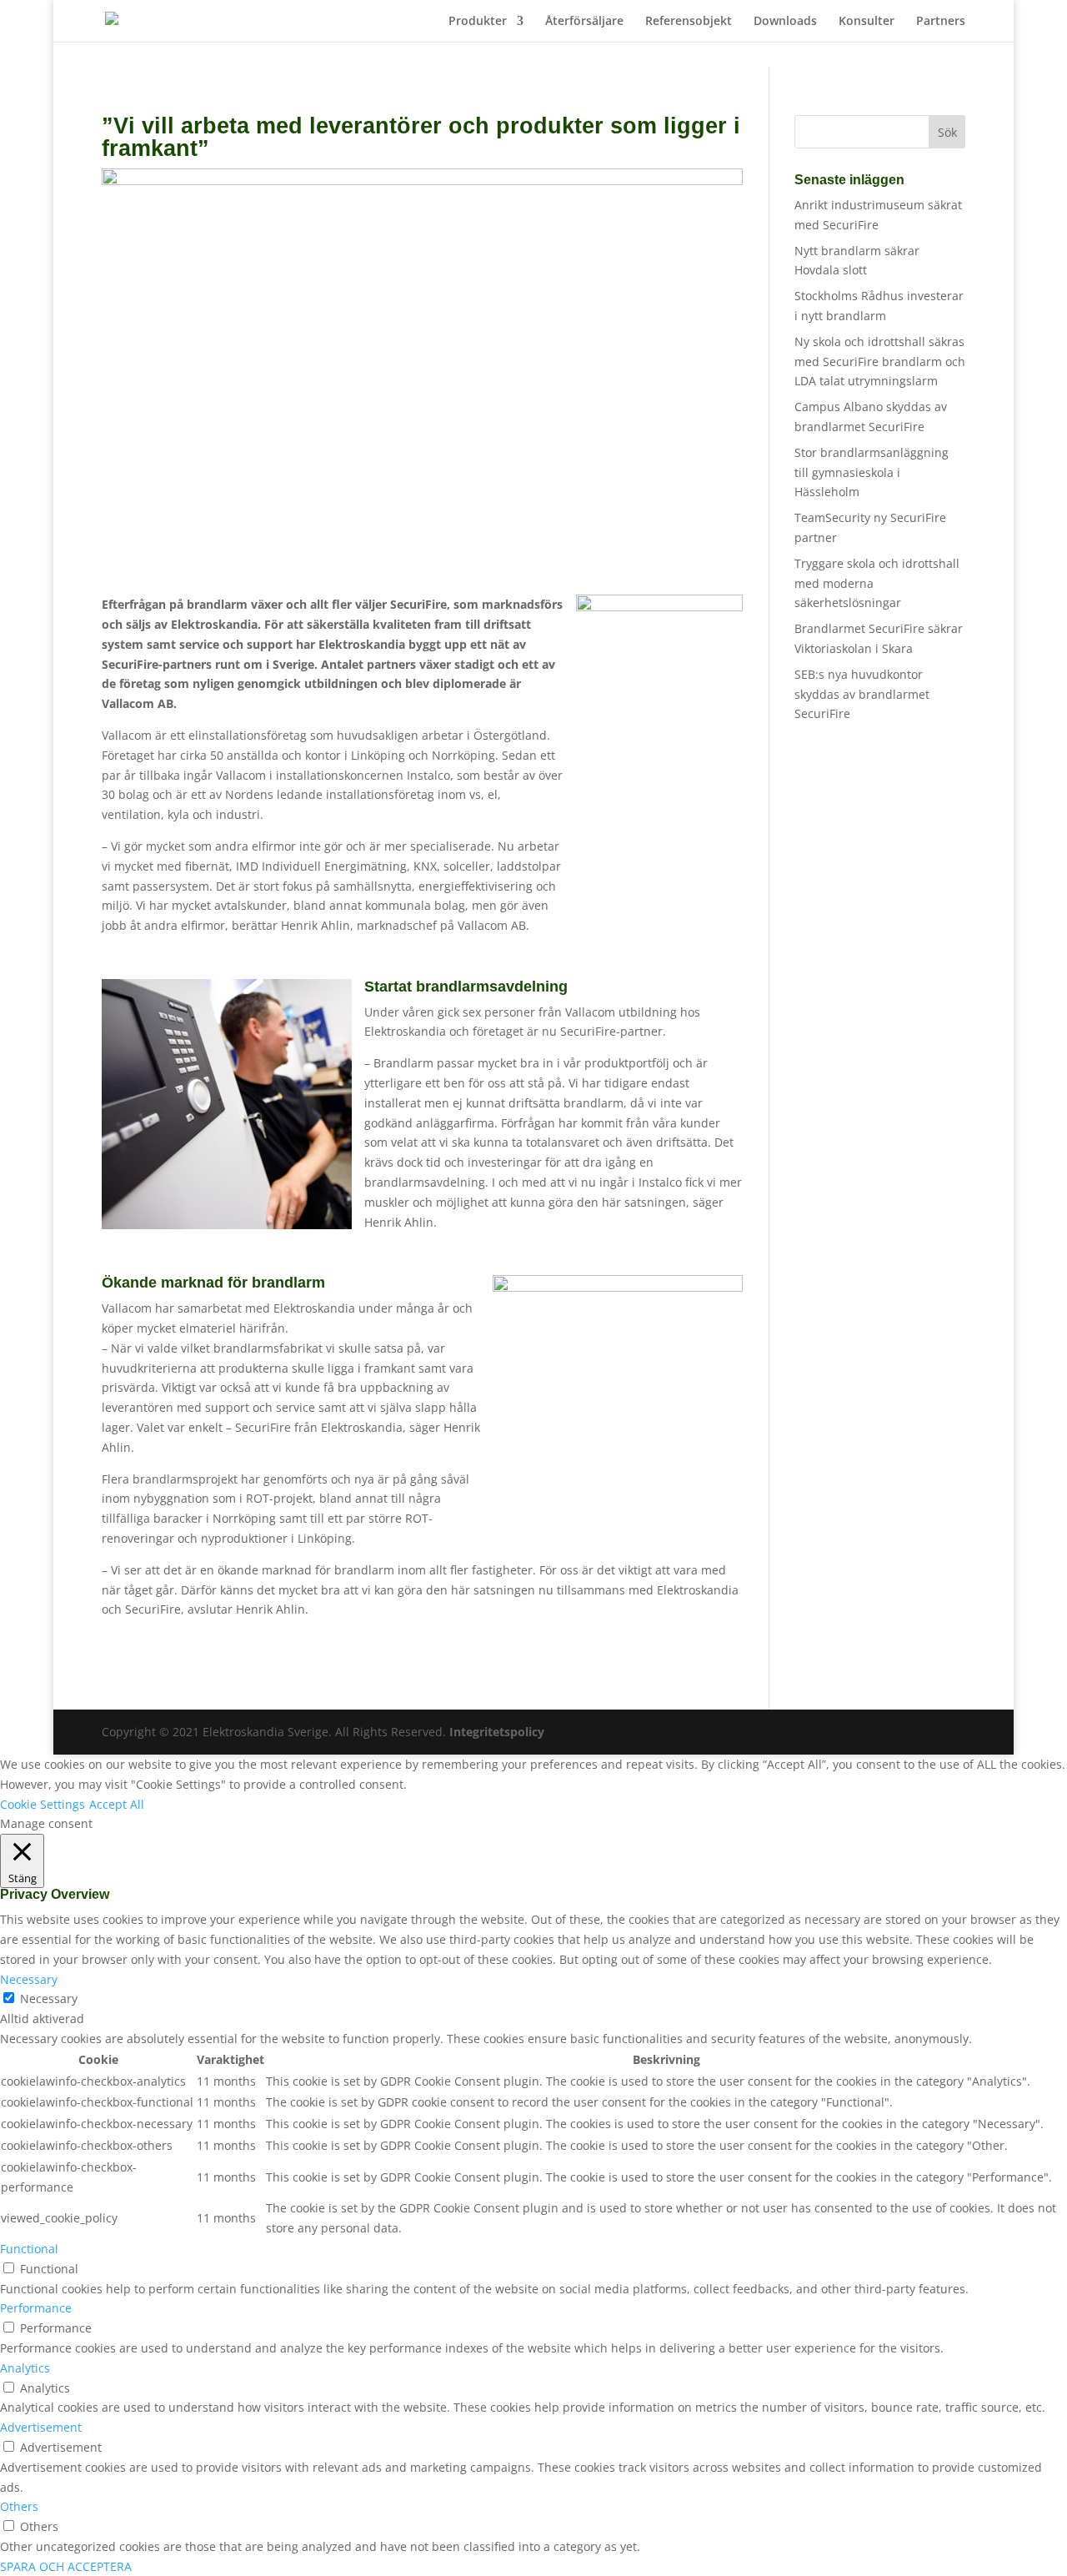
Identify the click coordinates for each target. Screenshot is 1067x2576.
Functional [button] (29, 2249)
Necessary (49, 1999)
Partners (941, 22)
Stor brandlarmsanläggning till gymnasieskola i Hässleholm (872, 472)
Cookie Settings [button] (43, 1804)
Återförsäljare (584, 22)
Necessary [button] (29, 1979)
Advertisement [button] (41, 2427)
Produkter (478, 22)
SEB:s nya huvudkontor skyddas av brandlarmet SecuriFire (862, 694)
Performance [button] (36, 2308)
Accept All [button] (117, 1804)
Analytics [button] (25, 2368)
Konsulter (867, 22)
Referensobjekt (689, 22)
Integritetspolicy (497, 1732)
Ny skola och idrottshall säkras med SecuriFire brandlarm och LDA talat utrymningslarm (880, 362)
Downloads (785, 22)
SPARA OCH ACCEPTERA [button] (66, 2566)
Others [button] (19, 2506)
